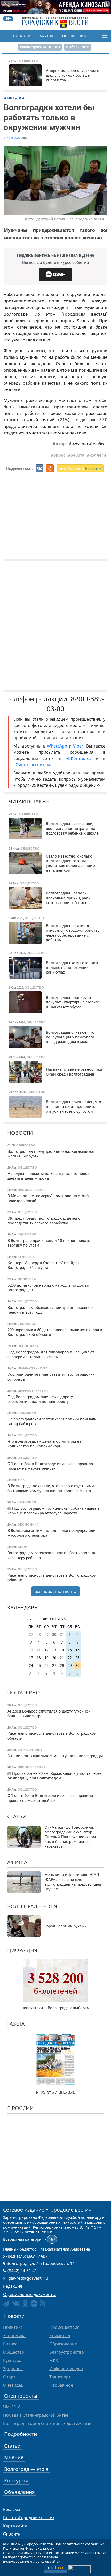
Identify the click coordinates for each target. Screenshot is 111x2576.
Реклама (12, 2509)
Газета (16, 2024)
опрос (59, 455)
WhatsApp (58, 746)
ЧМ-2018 (12, 2407)
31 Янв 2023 (12, 138)
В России (20, 2108)
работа (77, 455)
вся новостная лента (55, 1591)
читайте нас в (80, 468)
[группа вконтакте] (16, 2303)
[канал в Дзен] (34, 2303)
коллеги (98, 455)
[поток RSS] (43, 2303)
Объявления (74, 36)
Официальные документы (29, 2294)
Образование (63, 2344)
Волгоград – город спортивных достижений (47, 2423)
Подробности (21, 2434)
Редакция (13, 2286)
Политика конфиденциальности (29, 2548)
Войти (14, 2534)
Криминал (60, 2336)
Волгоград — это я (26, 2469)
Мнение (14, 2457)
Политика (13, 2327)
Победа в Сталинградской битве (36, 2415)
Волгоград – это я (32, 1906)
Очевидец (13, 2385)
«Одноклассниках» (32, 765)
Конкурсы (16, 2481)
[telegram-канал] (6, 2304)
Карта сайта (15, 2526)
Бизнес (10, 2344)
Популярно (24, 1692)
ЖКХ (54, 2360)
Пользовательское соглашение (80, 2544)
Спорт (9, 2377)
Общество (14, 98)
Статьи (17, 1816)
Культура (12, 2360)
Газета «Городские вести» (29, 2518)
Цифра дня (22, 1950)
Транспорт (60, 2377)
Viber (78, 746)
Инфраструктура (66, 2369)
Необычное (61, 2385)
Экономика (14, 2336)
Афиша (46, 36)
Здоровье (13, 2369)
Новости (22, 36)
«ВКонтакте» (79, 758)
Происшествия (64, 2327)
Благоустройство (67, 2352)
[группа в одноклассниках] (25, 2303)
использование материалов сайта (31, 2561)
